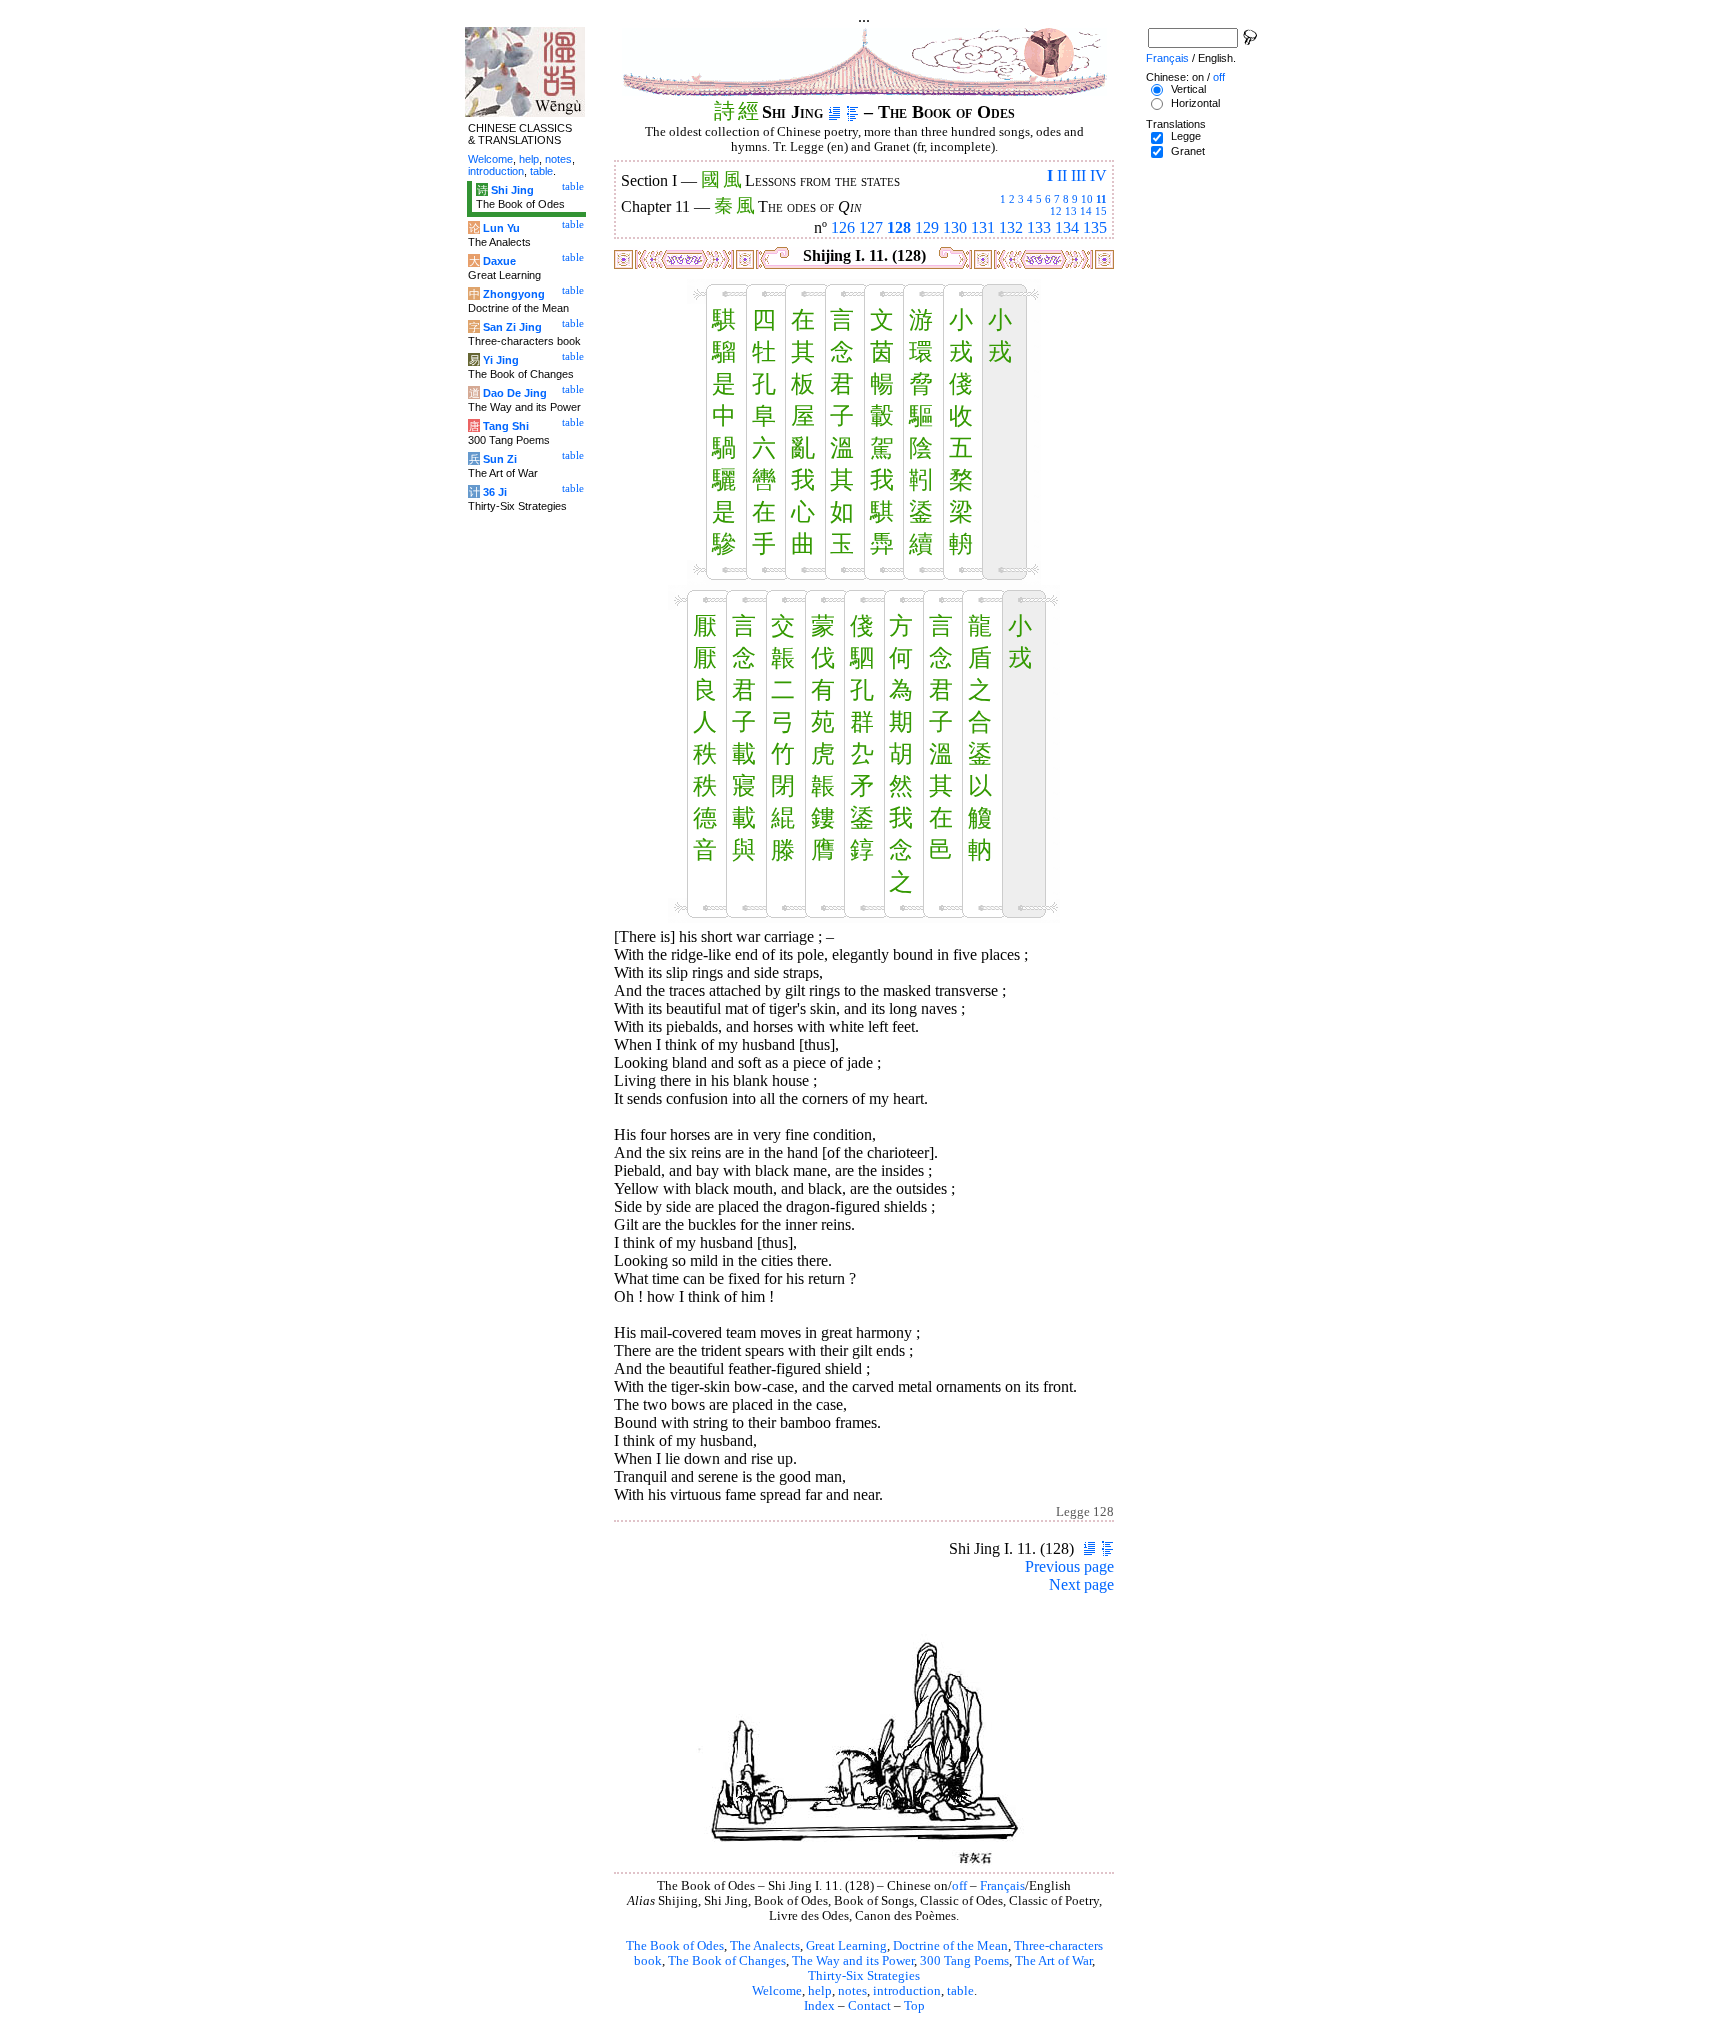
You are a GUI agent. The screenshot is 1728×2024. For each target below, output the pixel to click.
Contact (869, 2006)
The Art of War (1053, 1961)
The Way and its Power (853, 1961)
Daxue (499, 261)
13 (1071, 211)
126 (843, 227)
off (959, 1886)
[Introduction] (834, 112)
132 (1011, 227)
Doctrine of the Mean (950, 1946)
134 (1067, 227)
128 (899, 227)
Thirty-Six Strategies (864, 1976)
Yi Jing (501, 360)
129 (927, 227)
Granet (1188, 151)
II (1062, 175)
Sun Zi (500, 459)
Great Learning (846, 1946)
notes (852, 1991)
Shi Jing (512, 190)
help (820, 1991)
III (1078, 175)
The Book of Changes (727, 1961)
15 (1101, 211)
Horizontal (1195, 103)
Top (914, 2006)
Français (1002, 1886)
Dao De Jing (515, 393)
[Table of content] (852, 112)
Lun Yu (501, 228)
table (960, 1991)
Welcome (777, 1991)
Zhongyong (514, 294)
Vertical (1188, 89)
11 (1101, 199)
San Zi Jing (512, 327)
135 (1095, 227)
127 (871, 227)
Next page (1081, 1584)
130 (955, 227)
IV (1098, 175)
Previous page (1069, 1566)
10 (1087, 199)
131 (983, 227)
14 (1086, 211)
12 (1056, 211)
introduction (907, 1991)
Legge (1186, 136)
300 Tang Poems (964, 1961)
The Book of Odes (675, 1946)
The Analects (765, 1946)
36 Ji (495, 492)
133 (1039, 227)
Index (819, 2006)
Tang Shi (506, 426)
